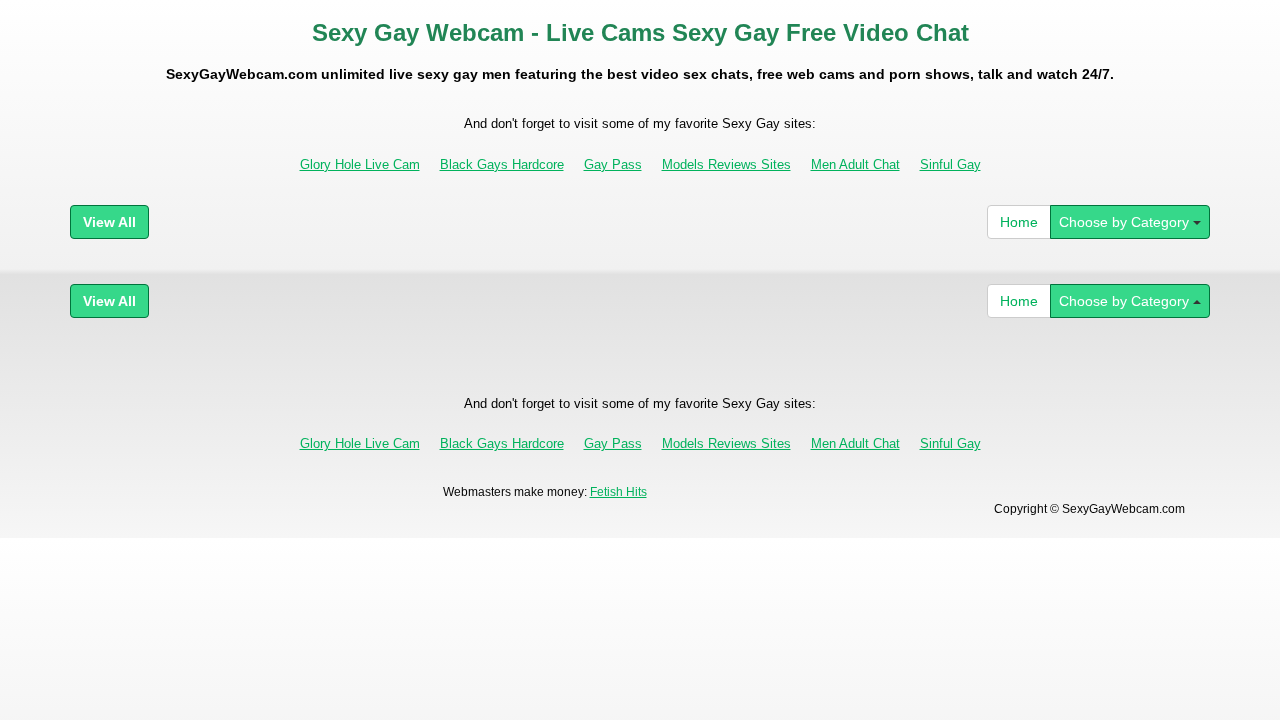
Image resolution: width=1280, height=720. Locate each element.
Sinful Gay (950, 164)
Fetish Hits (618, 492)
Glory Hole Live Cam (360, 164)
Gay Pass (613, 164)
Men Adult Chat (855, 164)
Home (1019, 222)
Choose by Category (1126, 222)
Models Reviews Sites (726, 164)
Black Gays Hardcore (502, 164)
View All (109, 222)
